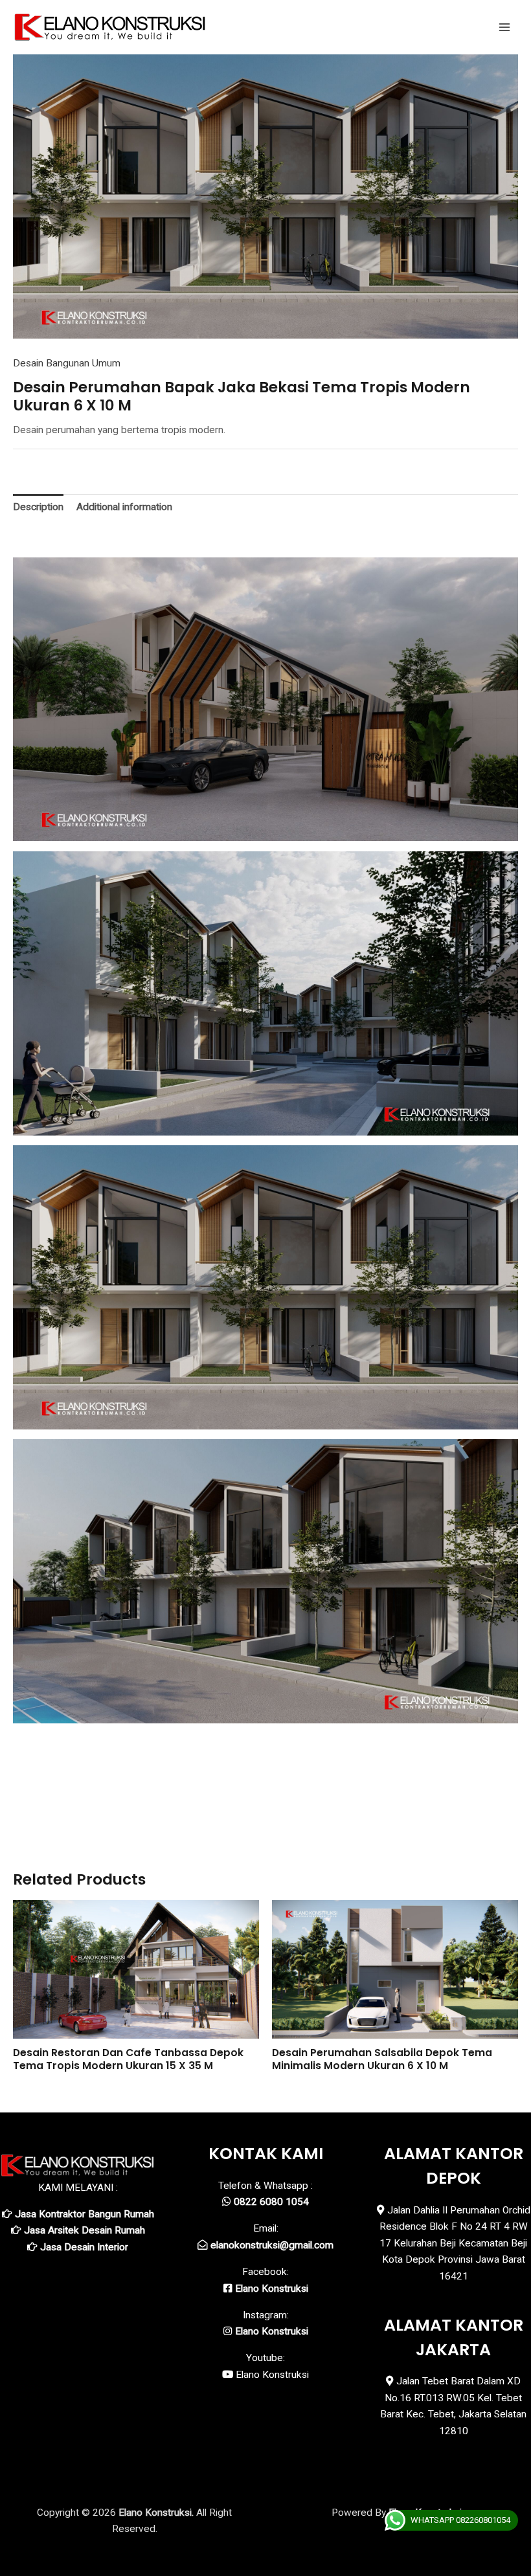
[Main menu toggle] (504, 27)
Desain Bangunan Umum (67, 363)
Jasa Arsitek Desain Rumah (85, 2230)
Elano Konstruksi (272, 2375)
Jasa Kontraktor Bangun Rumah (85, 2214)
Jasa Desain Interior (84, 2247)
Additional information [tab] (124, 507)
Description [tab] (38, 507)
